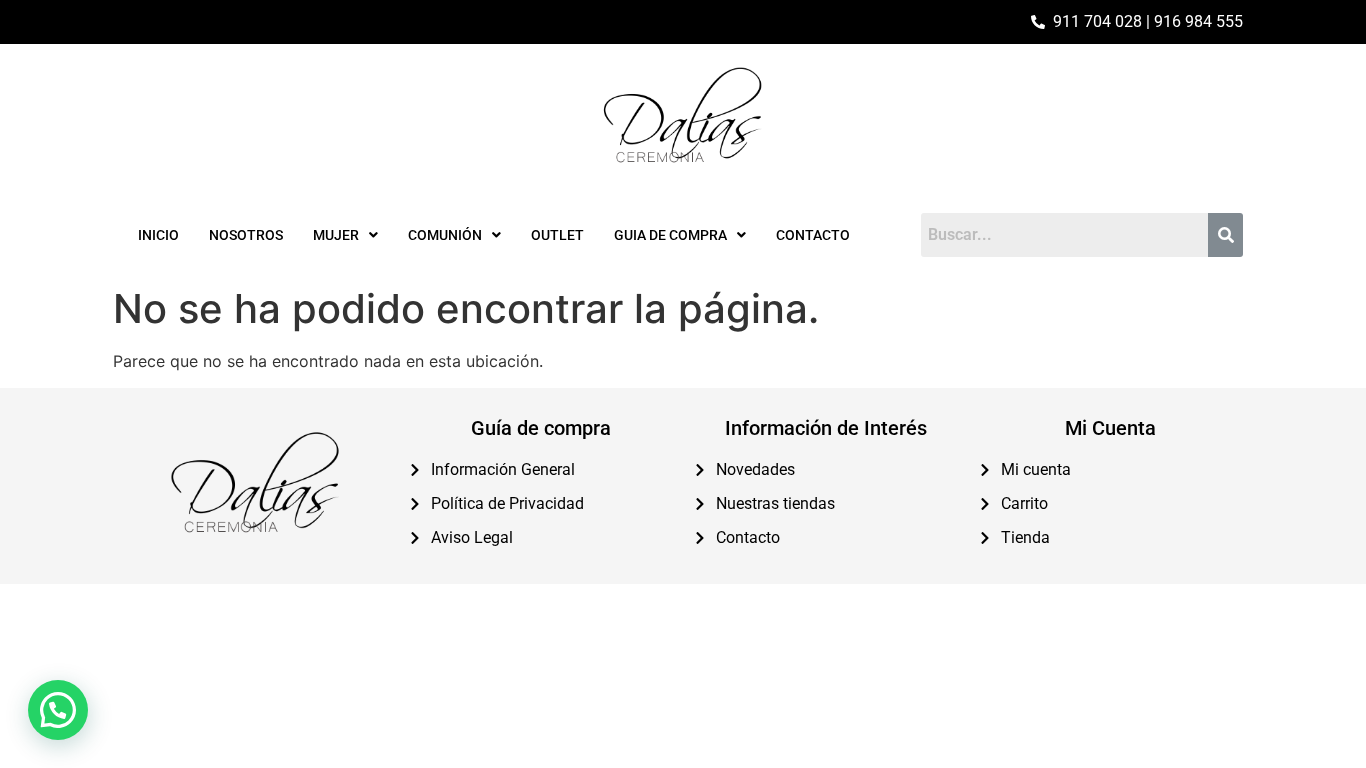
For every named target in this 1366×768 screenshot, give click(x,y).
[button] (345, 235)
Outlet (557, 235)
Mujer (336, 235)
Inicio (158, 235)
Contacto (813, 235)
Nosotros (246, 235)
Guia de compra (670, 235)
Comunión (445, 235)
